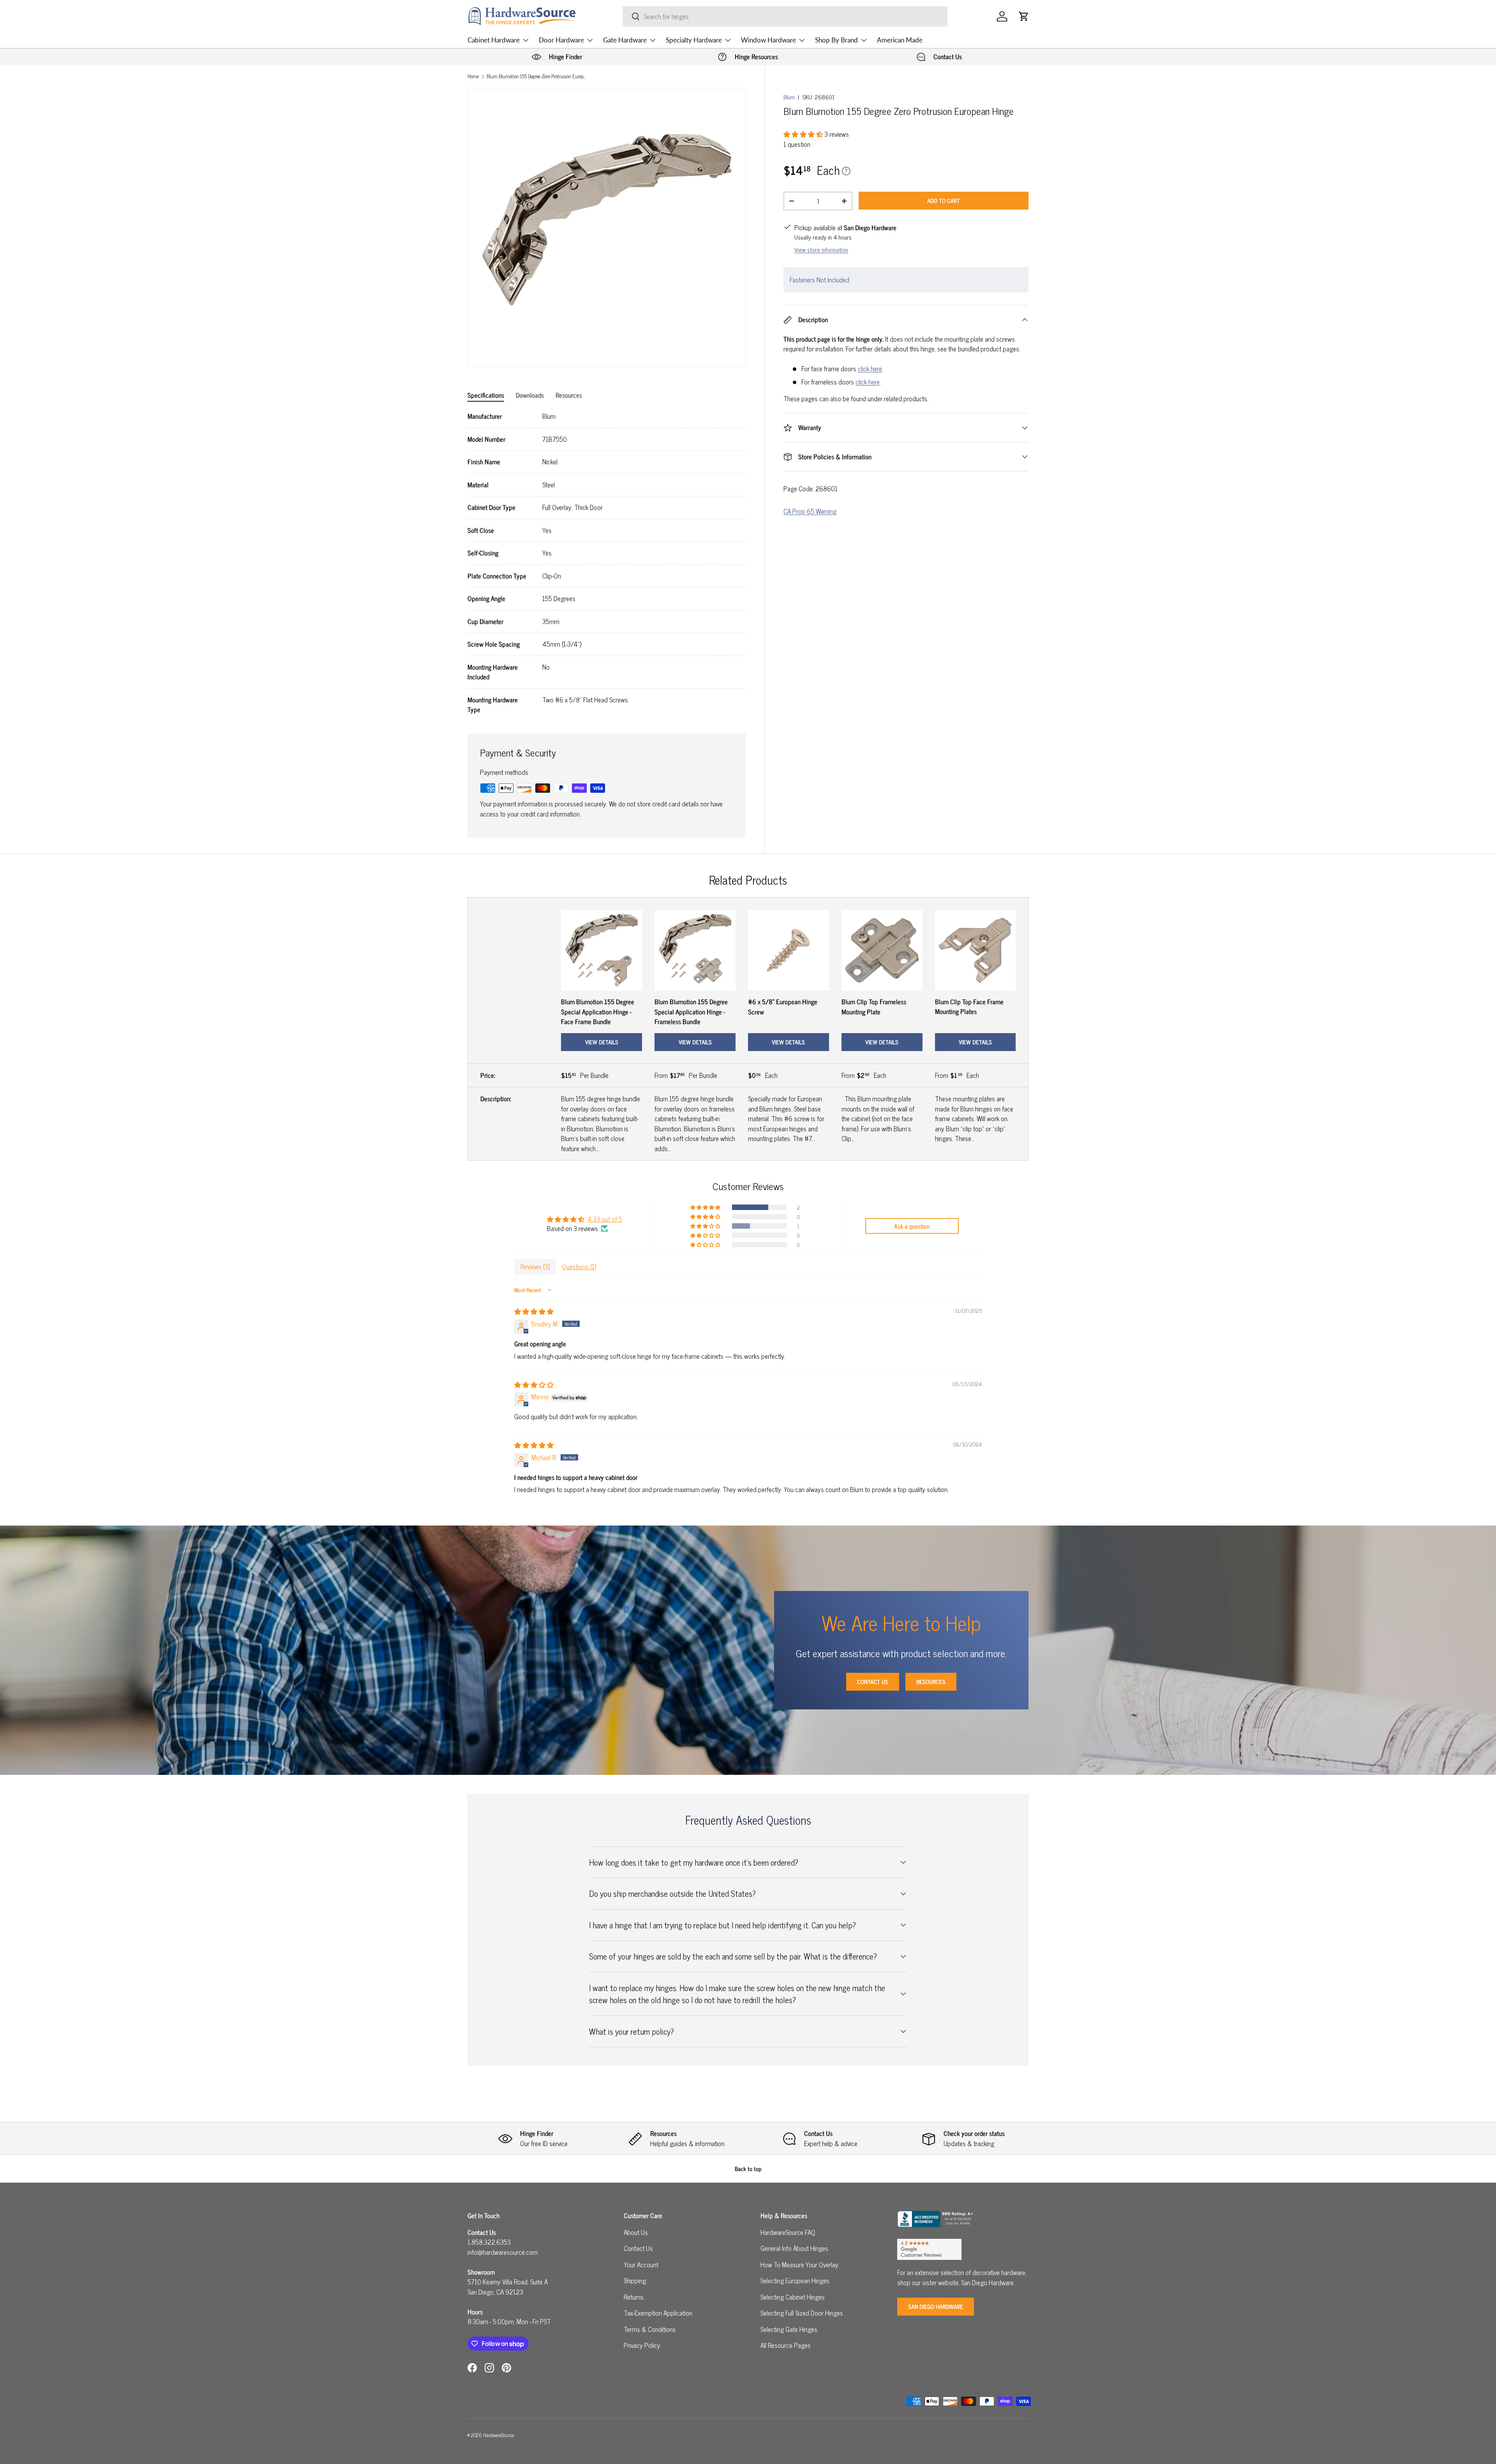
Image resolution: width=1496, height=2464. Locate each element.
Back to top (748, 2169)
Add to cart (944, 200)
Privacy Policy (642, 2345)
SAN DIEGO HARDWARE (936, 2306)
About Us (636, 2232)
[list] (607, 227)
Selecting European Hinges (795, 2281)
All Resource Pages (786, 2345)
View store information (821, 250)
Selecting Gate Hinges (789, 2329)
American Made (900, 40)
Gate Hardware (625, 40)
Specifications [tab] (486, 395)
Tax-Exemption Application (658, 2313)
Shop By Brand (836, 40)
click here (870, 369)
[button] (1024, 16)
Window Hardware (768, 40)
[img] (534, 1311)
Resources (931, 1682)
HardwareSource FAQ (788, 2232)
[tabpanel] (607, 563)
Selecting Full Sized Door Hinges (802, 2313)
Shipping (635, 2281)
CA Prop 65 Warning (810, 511)
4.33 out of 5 (605, 1219)
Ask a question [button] (912, 1226)
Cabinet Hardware (494, 40)
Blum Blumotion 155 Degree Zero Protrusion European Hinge (536, 77)
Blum (789, 97)
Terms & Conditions (650, 2329)
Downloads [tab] (530, 395)
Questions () (579, 1266)
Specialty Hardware (694, 40)
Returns (634, 2297)
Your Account (641, 2265)
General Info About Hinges (794, 2248)
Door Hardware (561, 40)
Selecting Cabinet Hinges (793, 2297)
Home (473, 77)
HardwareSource (498, 2435)
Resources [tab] (569, 395)
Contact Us (873, 1682)
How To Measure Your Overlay (799, 2265)
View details (602, 1042)
